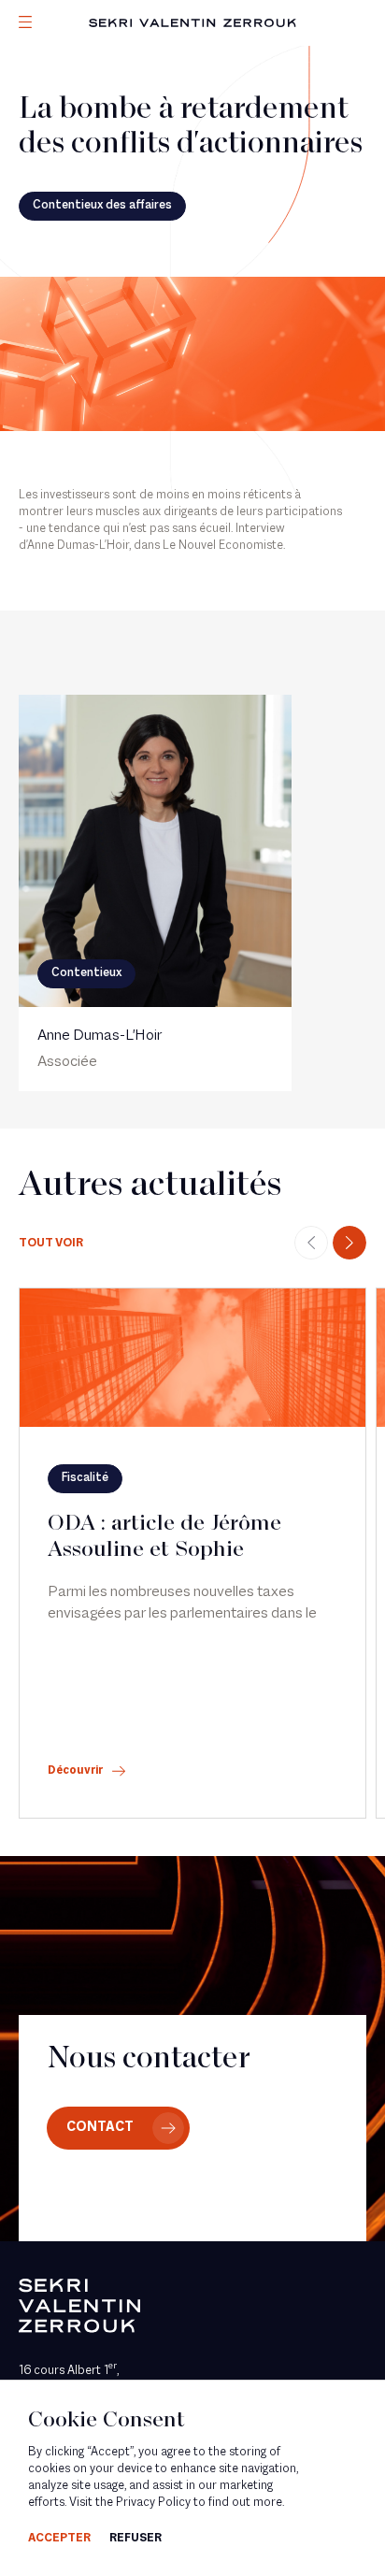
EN (51, 148)
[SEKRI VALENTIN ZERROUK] (192, 23)
